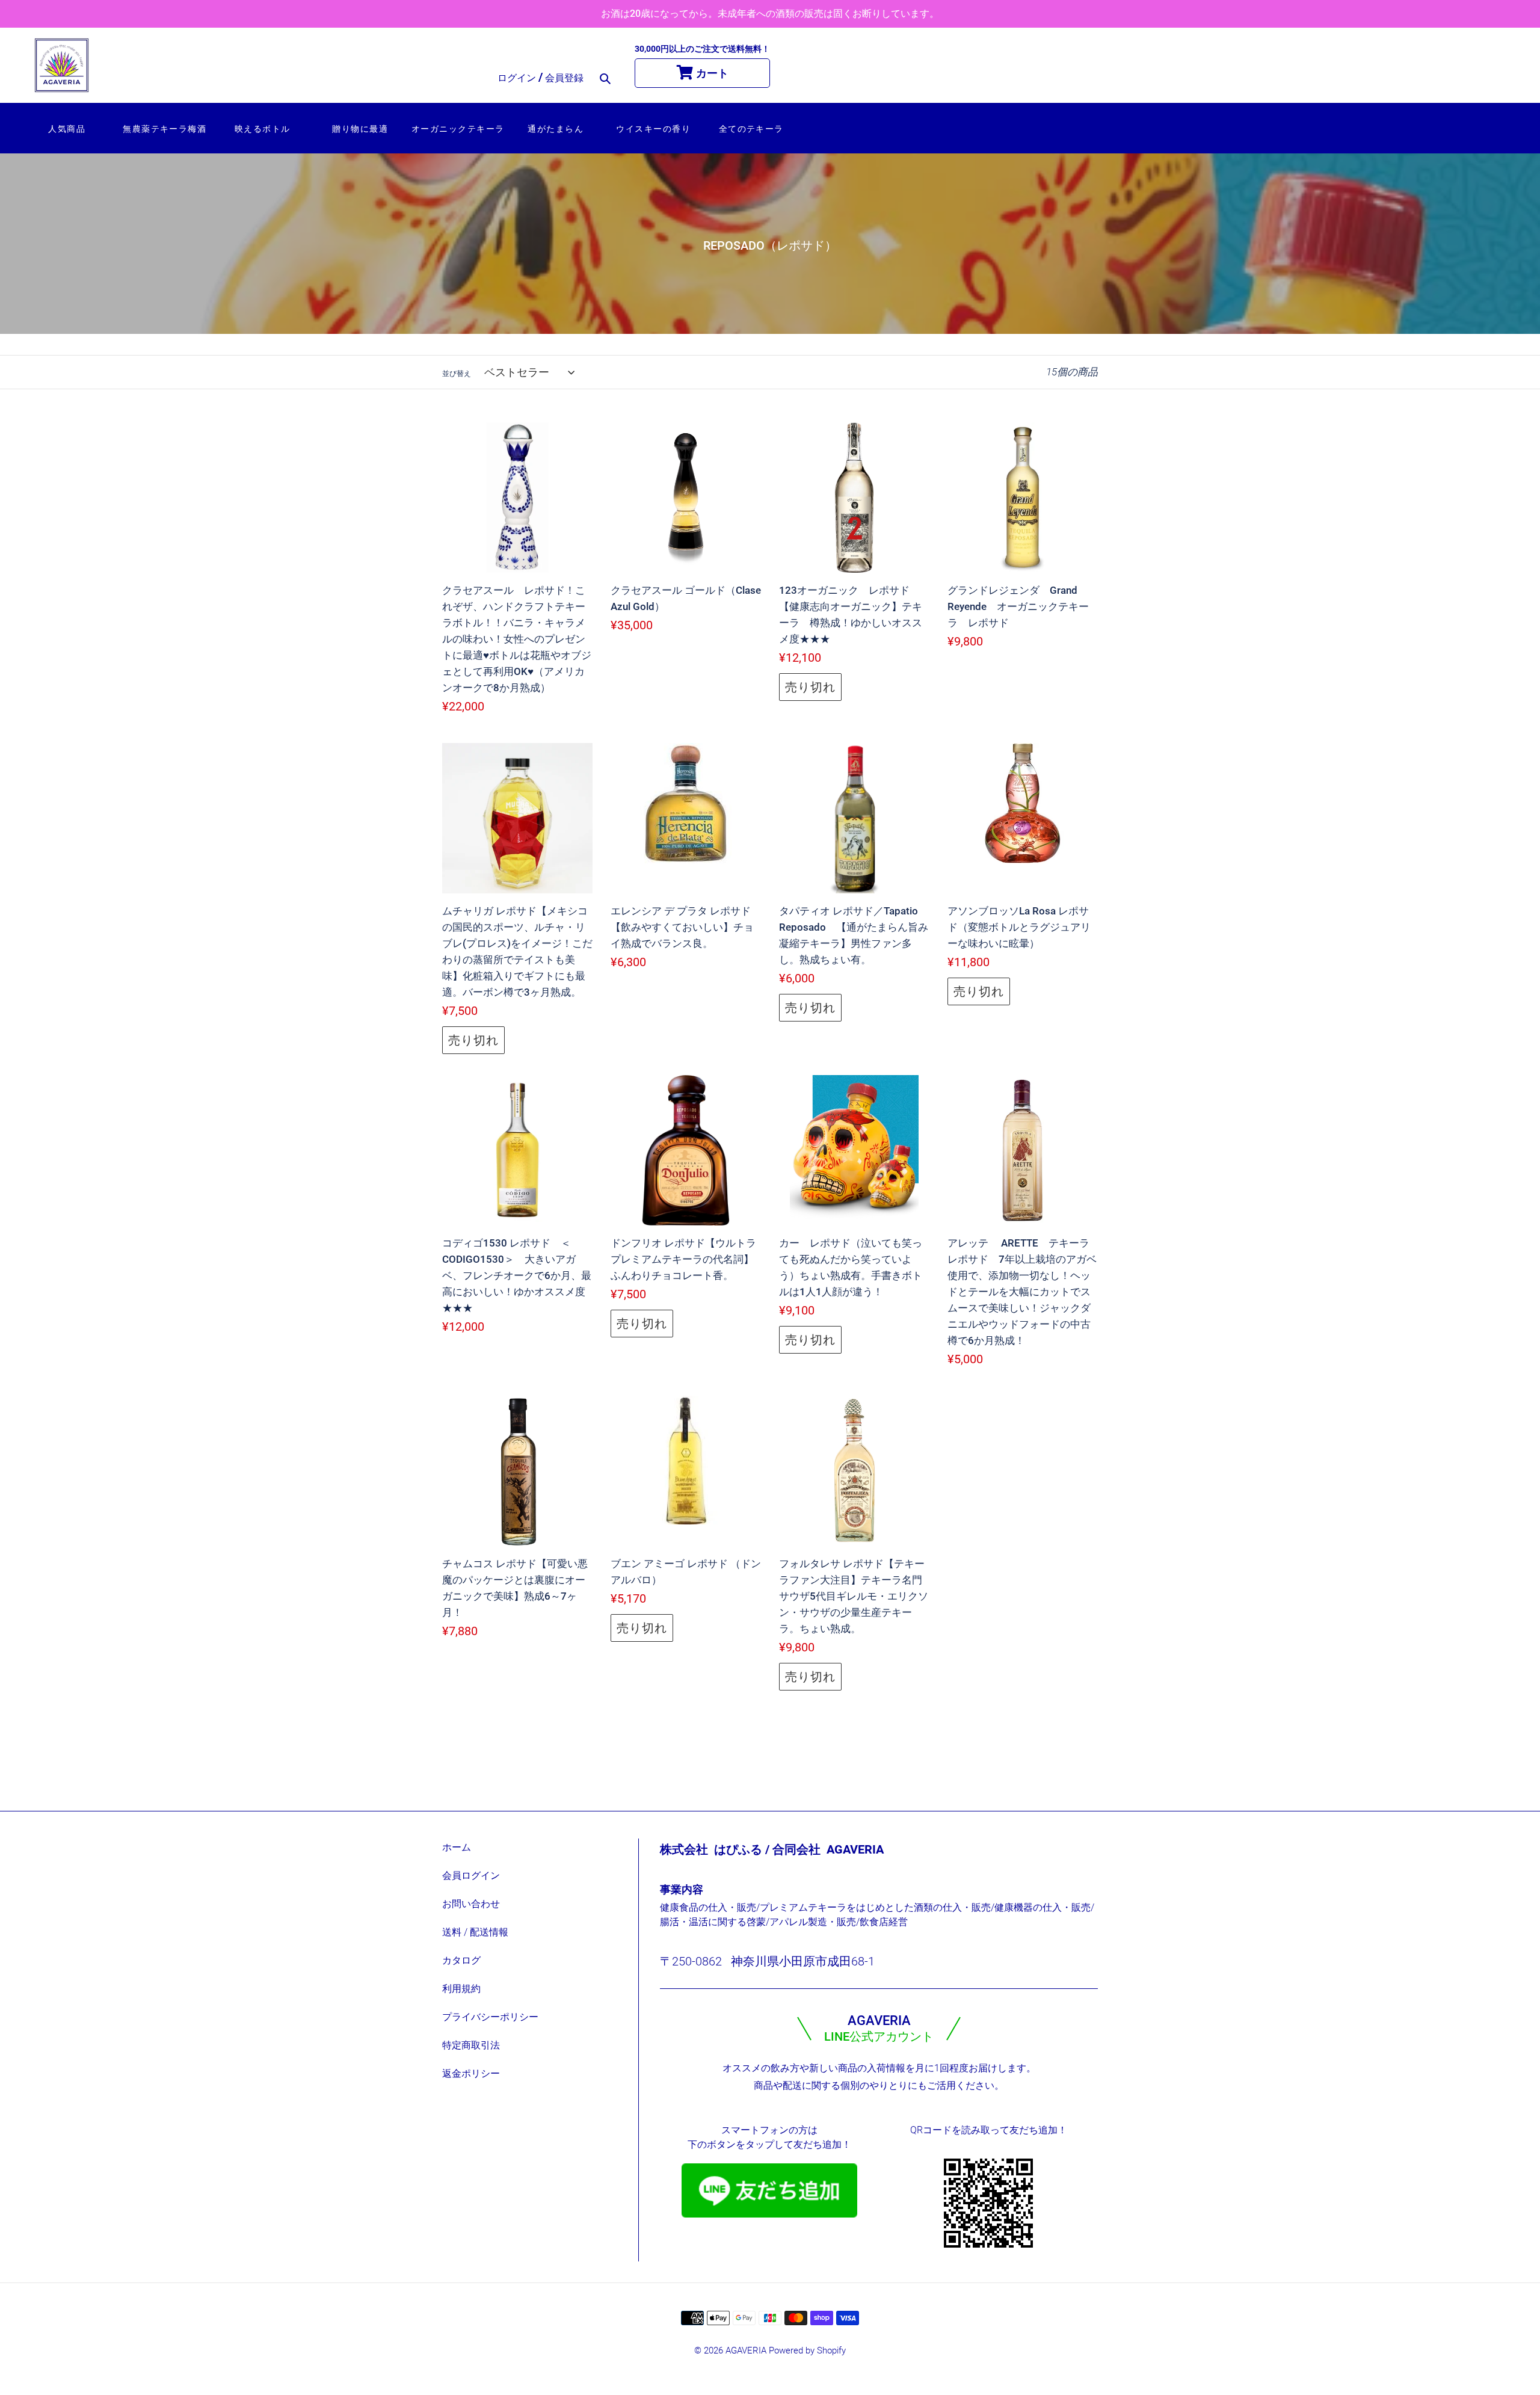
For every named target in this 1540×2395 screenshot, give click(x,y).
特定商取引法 (471, 2045)
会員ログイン (471, 1876)
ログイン (518, 78)
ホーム (457, 1847)
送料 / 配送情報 (475, 1932)
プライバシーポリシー (490, 2017)
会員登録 (564, 78)
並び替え (457, 374)
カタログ (461, 1960)
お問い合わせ (471, 1904)
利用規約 (461, 1989)
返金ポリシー (471, 2073)
